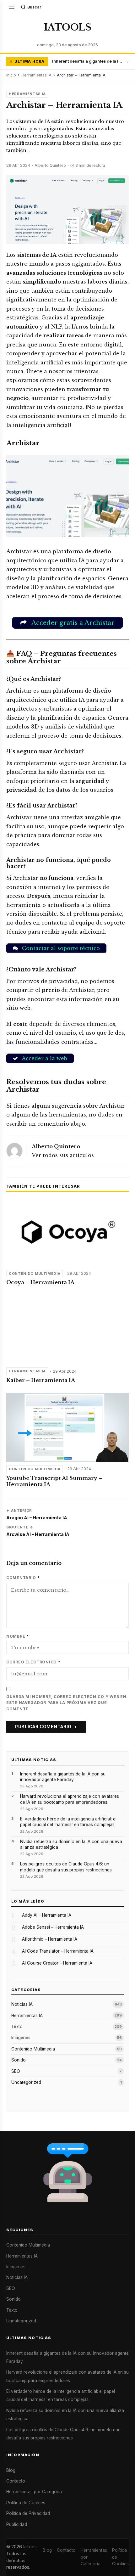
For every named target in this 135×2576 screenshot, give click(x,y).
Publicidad (17, 2524)
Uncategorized (26, 2082)
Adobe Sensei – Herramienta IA (53, 1927)
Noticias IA (22, 2004)
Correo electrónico (33, 1662)
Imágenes (21, 2038)
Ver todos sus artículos (63, 1155)
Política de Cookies (26, 2503)
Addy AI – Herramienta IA (47, 1915)
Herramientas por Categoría (34, 2492)
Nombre (18, 1636)
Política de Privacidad (28, 2513)
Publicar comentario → (46, 1727)
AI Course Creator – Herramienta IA (57, 1963)
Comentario (23, 1578)
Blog (11, 2470)
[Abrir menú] (12, 7)
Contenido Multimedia (35, 1274)
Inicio (11, 75)
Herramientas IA (36, 75)
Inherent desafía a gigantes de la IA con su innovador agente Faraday (88, 61)
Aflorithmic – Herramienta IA (50, 1939)
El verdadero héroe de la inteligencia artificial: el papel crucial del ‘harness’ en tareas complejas (68, 1822)
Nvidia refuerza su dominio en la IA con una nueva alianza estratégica (71, 1844)
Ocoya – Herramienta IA (40, 1282)
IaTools (30, 2547)
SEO (16, 2071)
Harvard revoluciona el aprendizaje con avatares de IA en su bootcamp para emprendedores (70, 1799)
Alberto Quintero (56, 1147)
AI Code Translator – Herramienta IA (58, 1951)
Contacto (16, 2481)
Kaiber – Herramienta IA (41, 1380)
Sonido (19, 2060)
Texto (17, 2027)
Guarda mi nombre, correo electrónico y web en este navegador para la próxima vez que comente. (66, 1703)
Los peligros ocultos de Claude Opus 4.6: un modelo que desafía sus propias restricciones (66, 1867)
